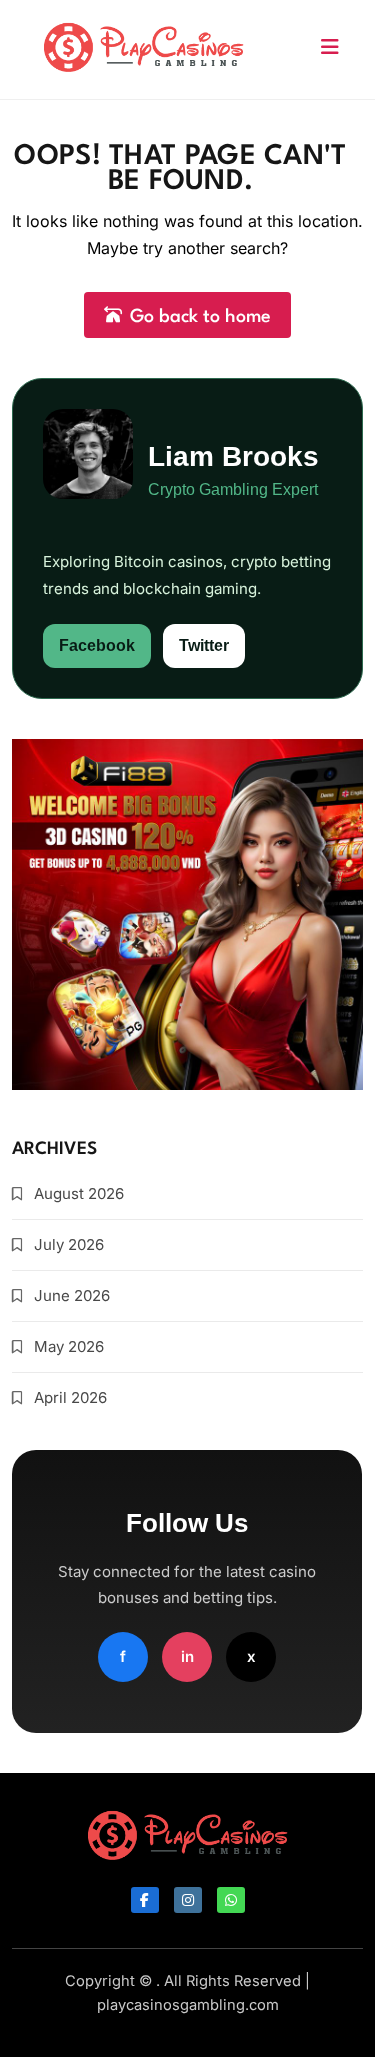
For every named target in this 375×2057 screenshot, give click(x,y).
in (187, 1656)
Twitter (204, 645)
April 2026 (70, 1397)
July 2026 (69, 1244)
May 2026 (69, 1346)
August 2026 (79, 1193)
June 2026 (72, 1295)
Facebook (97, 645)
